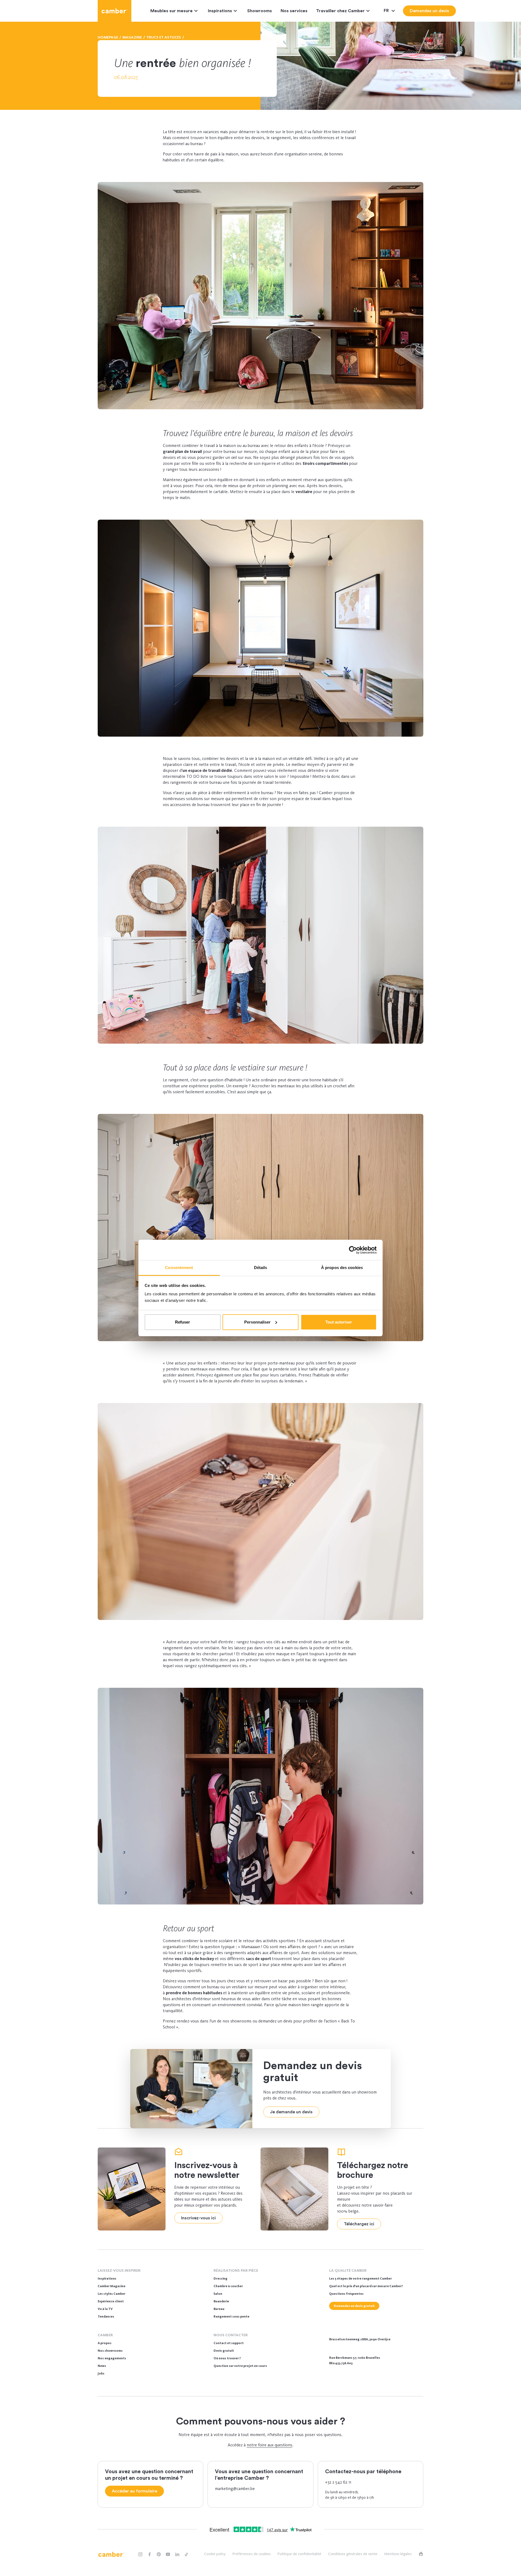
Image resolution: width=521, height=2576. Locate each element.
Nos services (294, 11)
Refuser (182, 1322)
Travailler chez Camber (340, 11)
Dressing (220, 2278)
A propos (105, 2343)
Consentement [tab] (179, 1268)
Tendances (106, 2316)
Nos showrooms (110, 2351)
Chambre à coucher (228, 2286)
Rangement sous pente (231, 2316)
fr (387, 11)
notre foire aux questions (269, 2445)
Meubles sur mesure (171, 11)
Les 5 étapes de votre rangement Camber (360, 2278)
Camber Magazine (112, 2286)
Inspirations (220, 11)
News (102, 2366)
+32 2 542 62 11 (338, 2482)
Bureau (219, 2309)
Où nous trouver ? (227, 2358)
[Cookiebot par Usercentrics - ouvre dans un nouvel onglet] (353, 1250)
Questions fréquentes (346, 2294)
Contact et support (229, 2343)
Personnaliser (257, 1322)
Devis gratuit (224, 2351)
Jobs (101, 2373)
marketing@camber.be (235, 2489)
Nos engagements (112, 2358)
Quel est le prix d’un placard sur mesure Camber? (366, 2286)
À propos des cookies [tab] (342, 1268)
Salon (218, 2294)
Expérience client (111, 2301)
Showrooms (260, 11)
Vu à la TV (105, 2309)
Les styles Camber (112, 2294)
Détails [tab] (261, 1268)
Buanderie (221, 2301)
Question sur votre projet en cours (240, 2366)
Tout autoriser (339, 1322)
